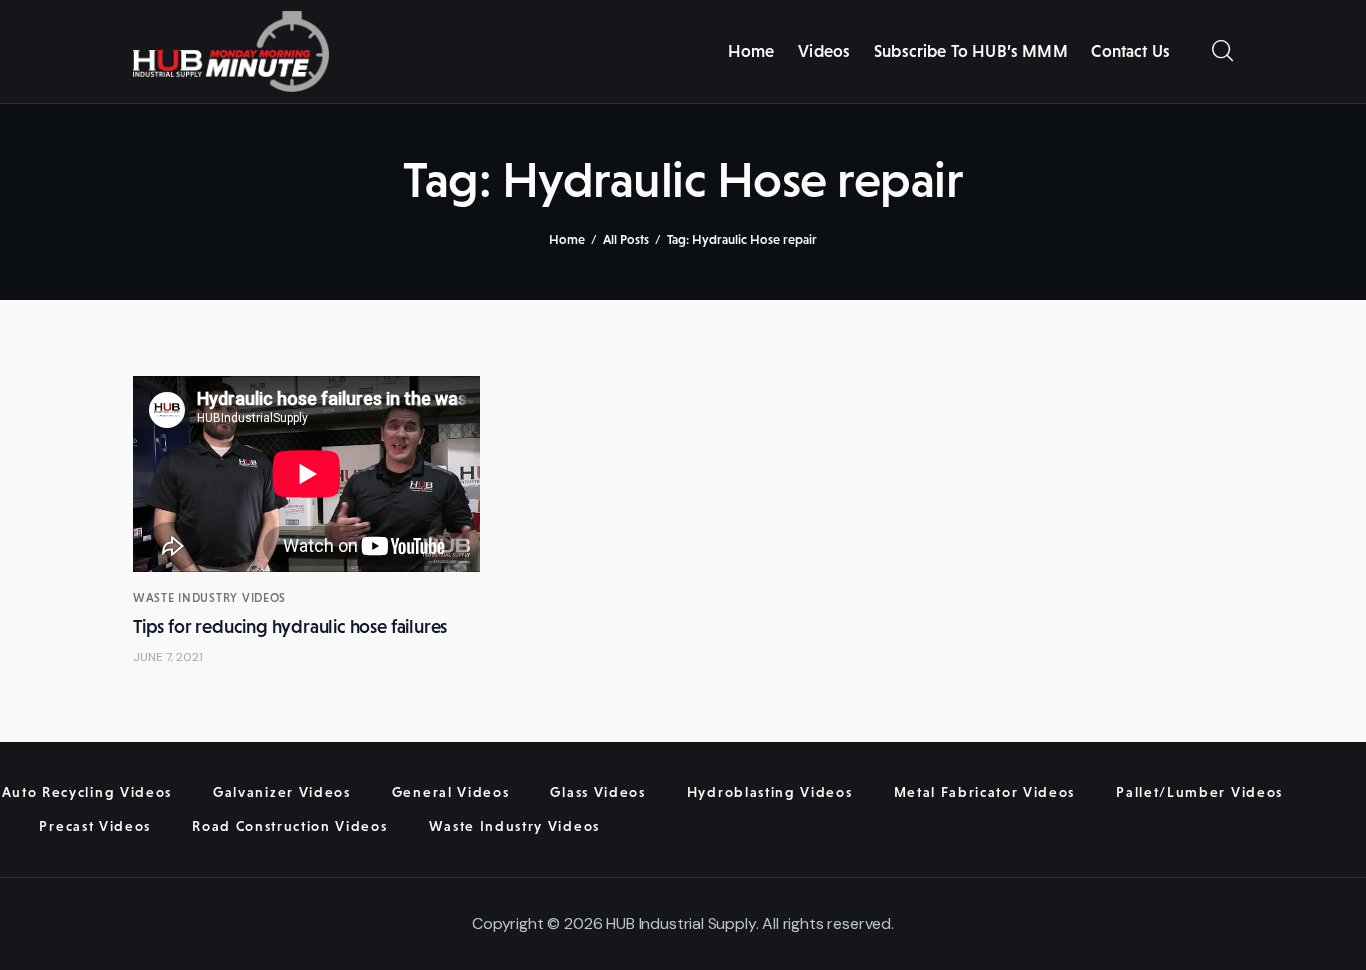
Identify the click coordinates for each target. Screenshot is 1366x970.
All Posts (626, 239)
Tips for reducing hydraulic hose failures (290, 626)
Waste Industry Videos (209, 598)
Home (567, 239)
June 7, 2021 (168, 657)
